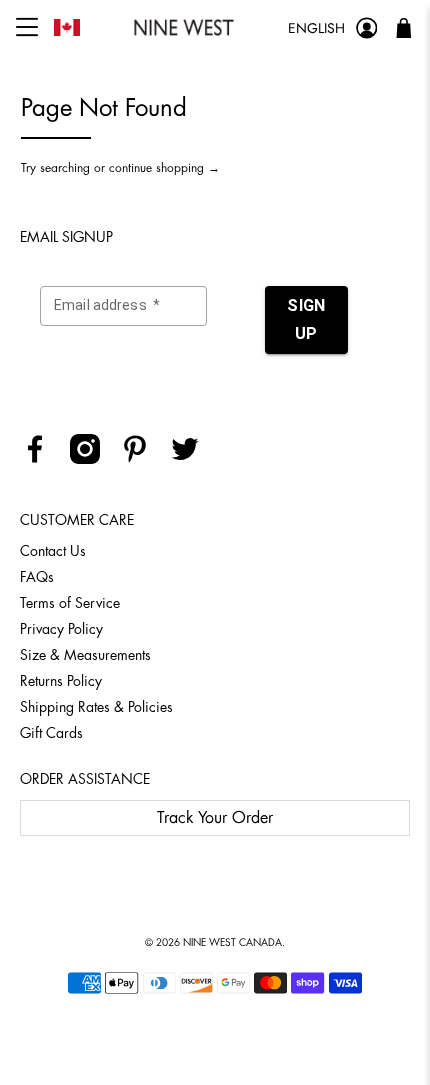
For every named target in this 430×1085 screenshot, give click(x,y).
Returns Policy (61, 681)
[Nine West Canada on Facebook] (42, 459)
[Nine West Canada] (184, 27)
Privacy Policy (61, 629)
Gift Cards (51, 733)
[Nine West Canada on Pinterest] (142, 459)
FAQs (37, 577)
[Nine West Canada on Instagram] (92, 459)
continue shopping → (164, 168)
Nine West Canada (232, 943)
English (316, 28)
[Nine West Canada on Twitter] (192, 459)
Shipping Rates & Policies (96, 707)
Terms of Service (70, 603)
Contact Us (53, 551)
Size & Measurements (85, 655)
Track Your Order (215, 818)
